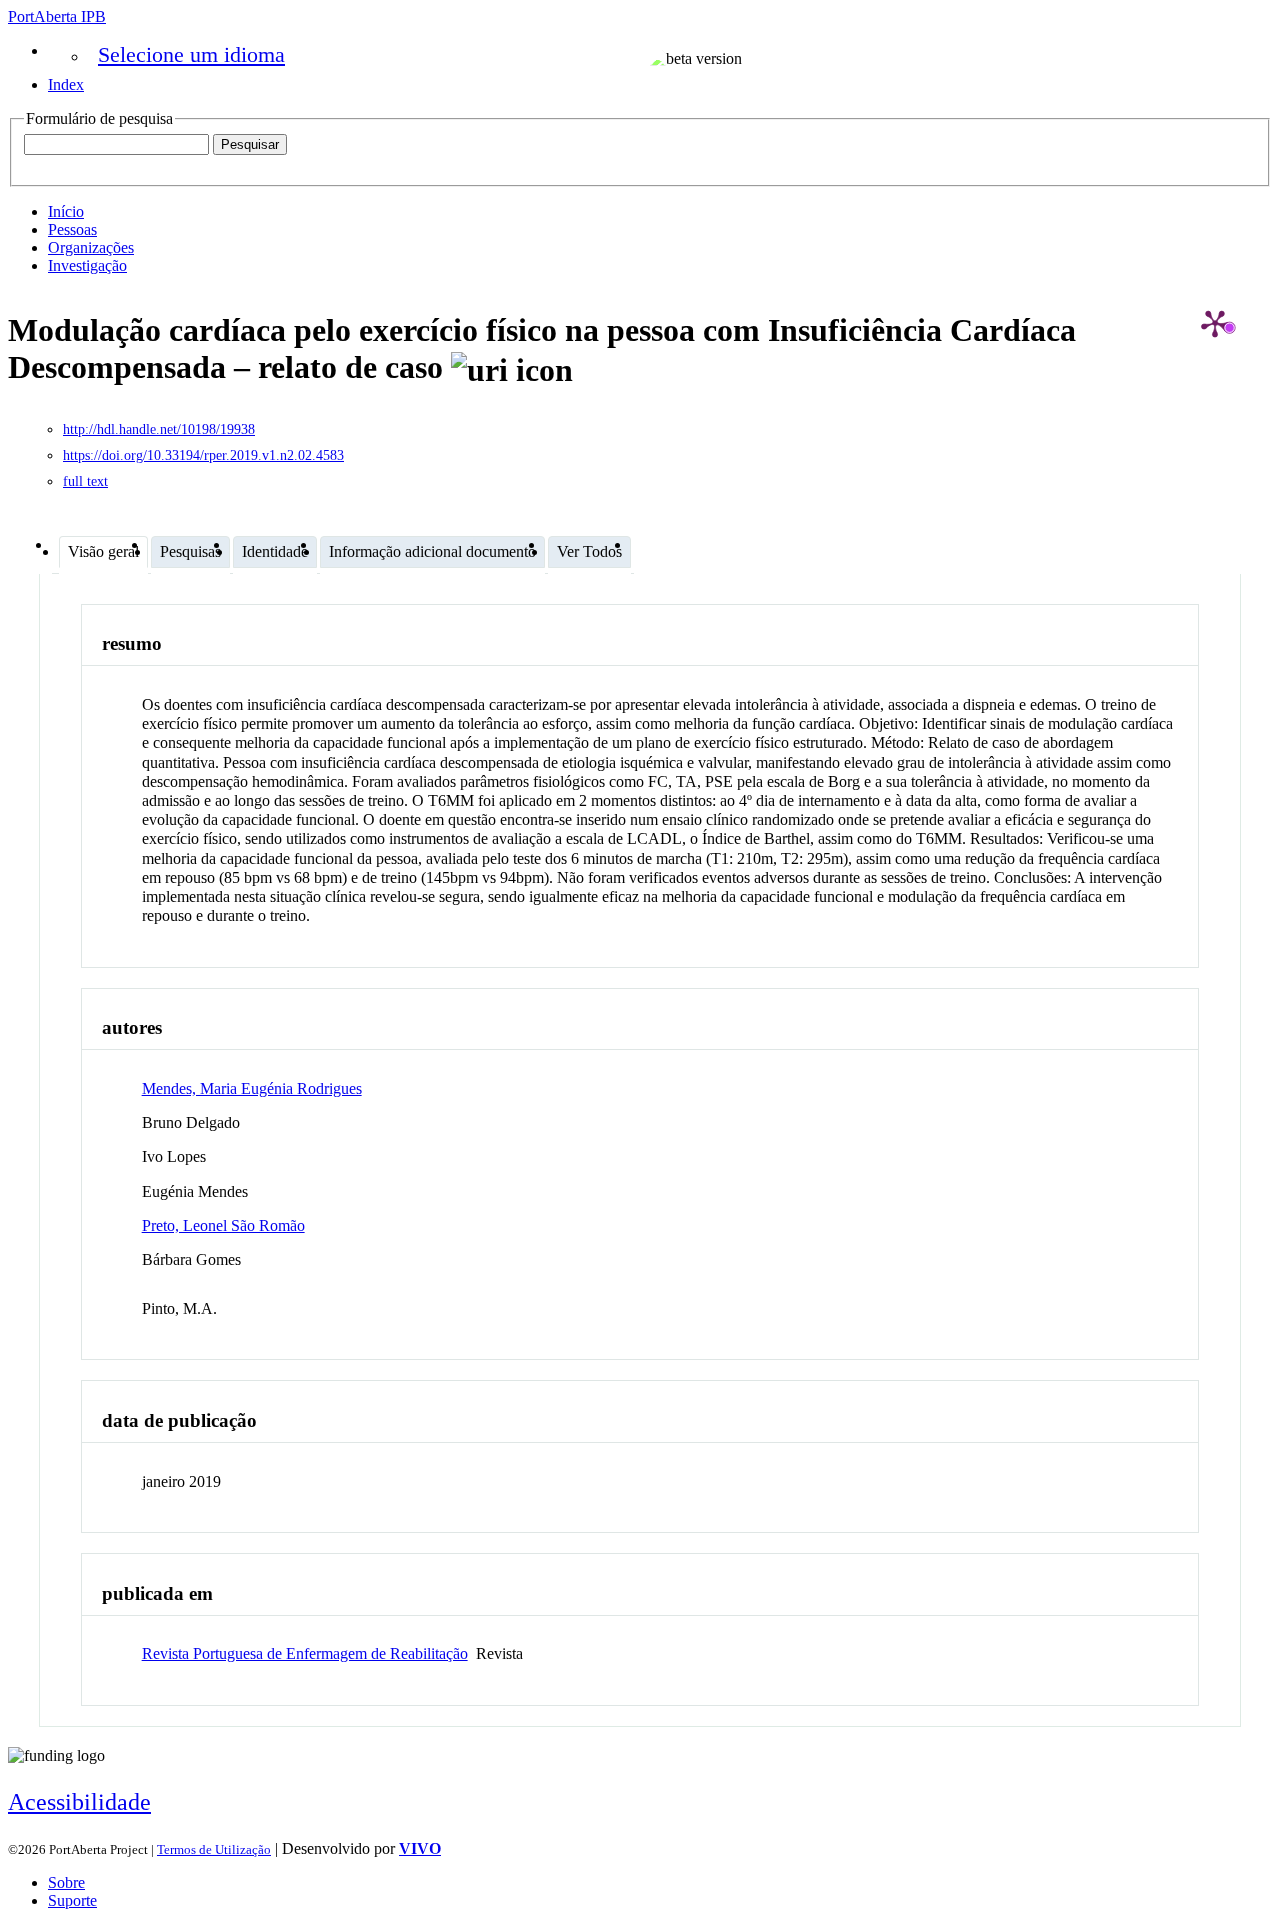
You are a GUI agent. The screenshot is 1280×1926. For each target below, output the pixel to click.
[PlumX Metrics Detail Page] (1215, 323)
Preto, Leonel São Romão (223, 1225)
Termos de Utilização (214, 1849)
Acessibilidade (79, 1802)
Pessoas (72, 229)
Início (66, 211)
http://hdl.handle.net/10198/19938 (159, 429)
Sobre (66, 1882)
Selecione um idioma (191, 54)
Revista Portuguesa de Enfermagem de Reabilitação (305, 1653)
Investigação (87, 265)
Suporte (72, 1900)
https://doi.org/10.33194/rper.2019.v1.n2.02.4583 (203, 455)
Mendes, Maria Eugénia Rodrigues (252, 1088)
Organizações (91, 247)
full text (85, 481)
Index (66, 84)
